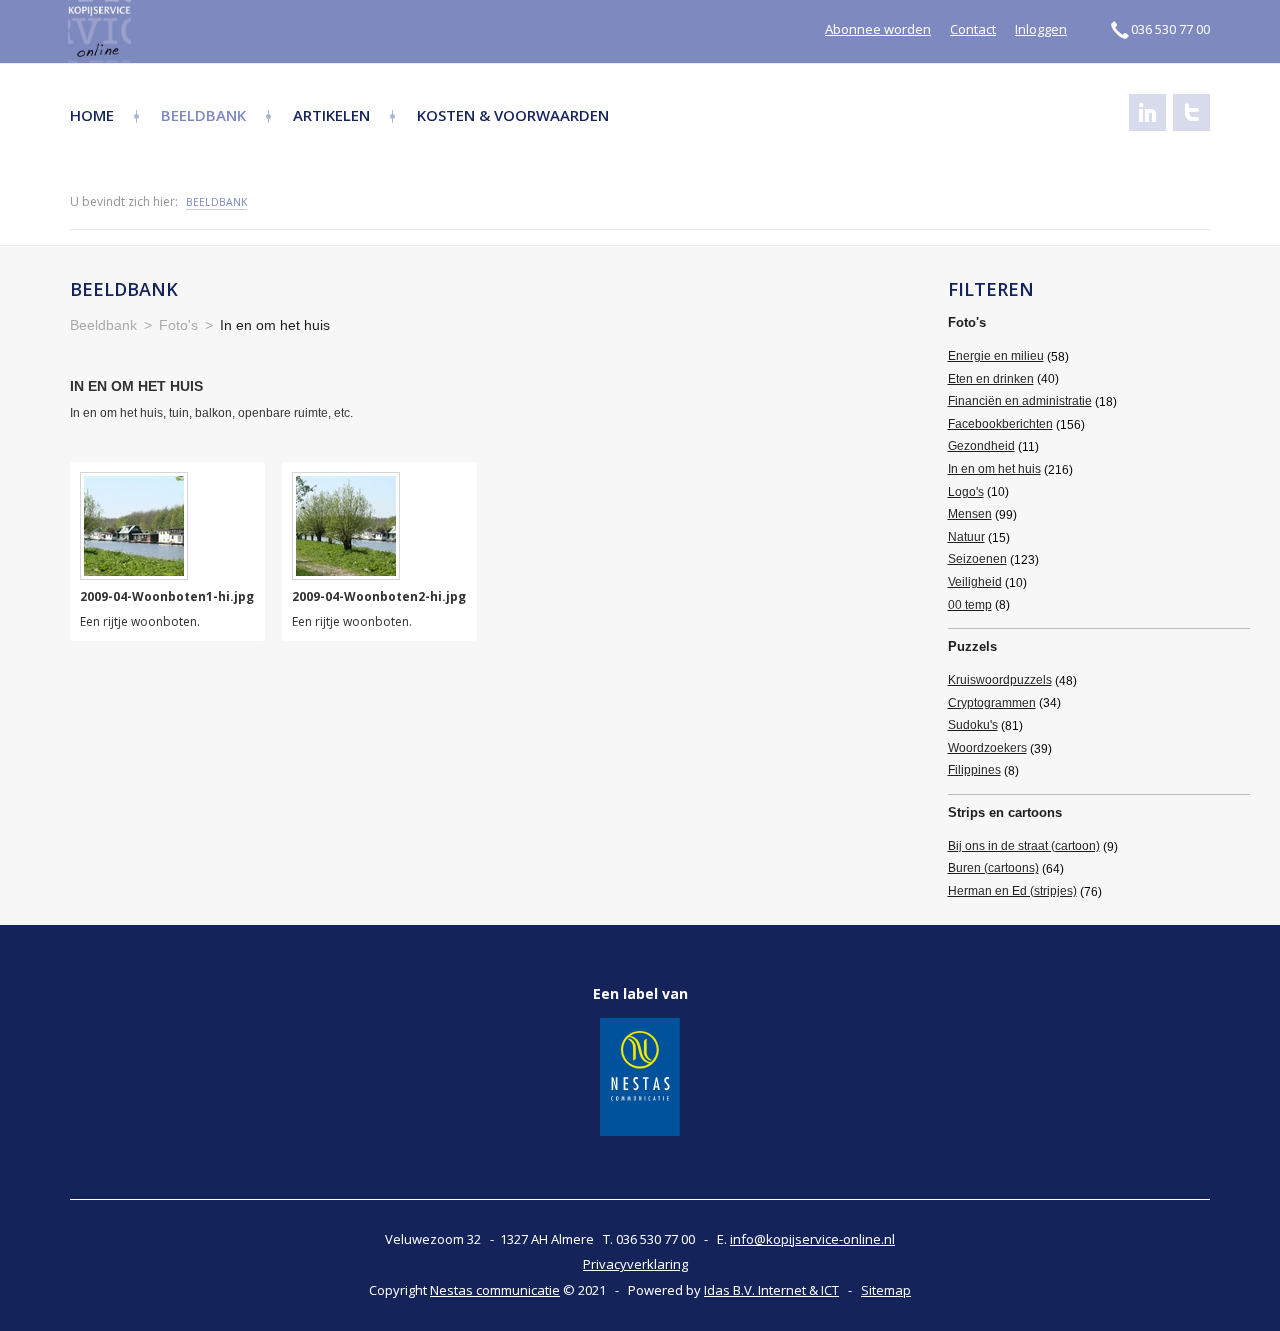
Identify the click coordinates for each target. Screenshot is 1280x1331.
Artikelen (331, 115)
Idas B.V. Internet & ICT (771, 1290)
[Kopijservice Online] (152, 31)
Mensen (970, 514)
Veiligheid (975, 582)
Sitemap (886, 1290)
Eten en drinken (991, 379)
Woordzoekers (987, 748)
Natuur (966, 537)
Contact (973, 29)
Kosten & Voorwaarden (513, 115)
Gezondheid (981, 446)
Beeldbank (203, 115)
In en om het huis (994, 469)
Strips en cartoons (1005, 812)
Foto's (967, 322)
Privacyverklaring (635, 1264)
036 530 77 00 (1170, 29)
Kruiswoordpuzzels (1000, 680)
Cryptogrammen (992, 703)
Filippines (974, 770)
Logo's (966, 492)
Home (92, 115)
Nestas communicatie (495, 1290)
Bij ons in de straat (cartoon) (1024, 846)
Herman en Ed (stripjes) (1012, 891)
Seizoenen (977, 559)
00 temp (970, 605)
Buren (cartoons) (993, 868)
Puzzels (972, 646)
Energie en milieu (996, 356)
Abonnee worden (878, 29)
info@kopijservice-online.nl (812, 1239)
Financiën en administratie (1020, 401)
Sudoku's (973, 725)
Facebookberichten (1000, 424)
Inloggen (1041, 29)
